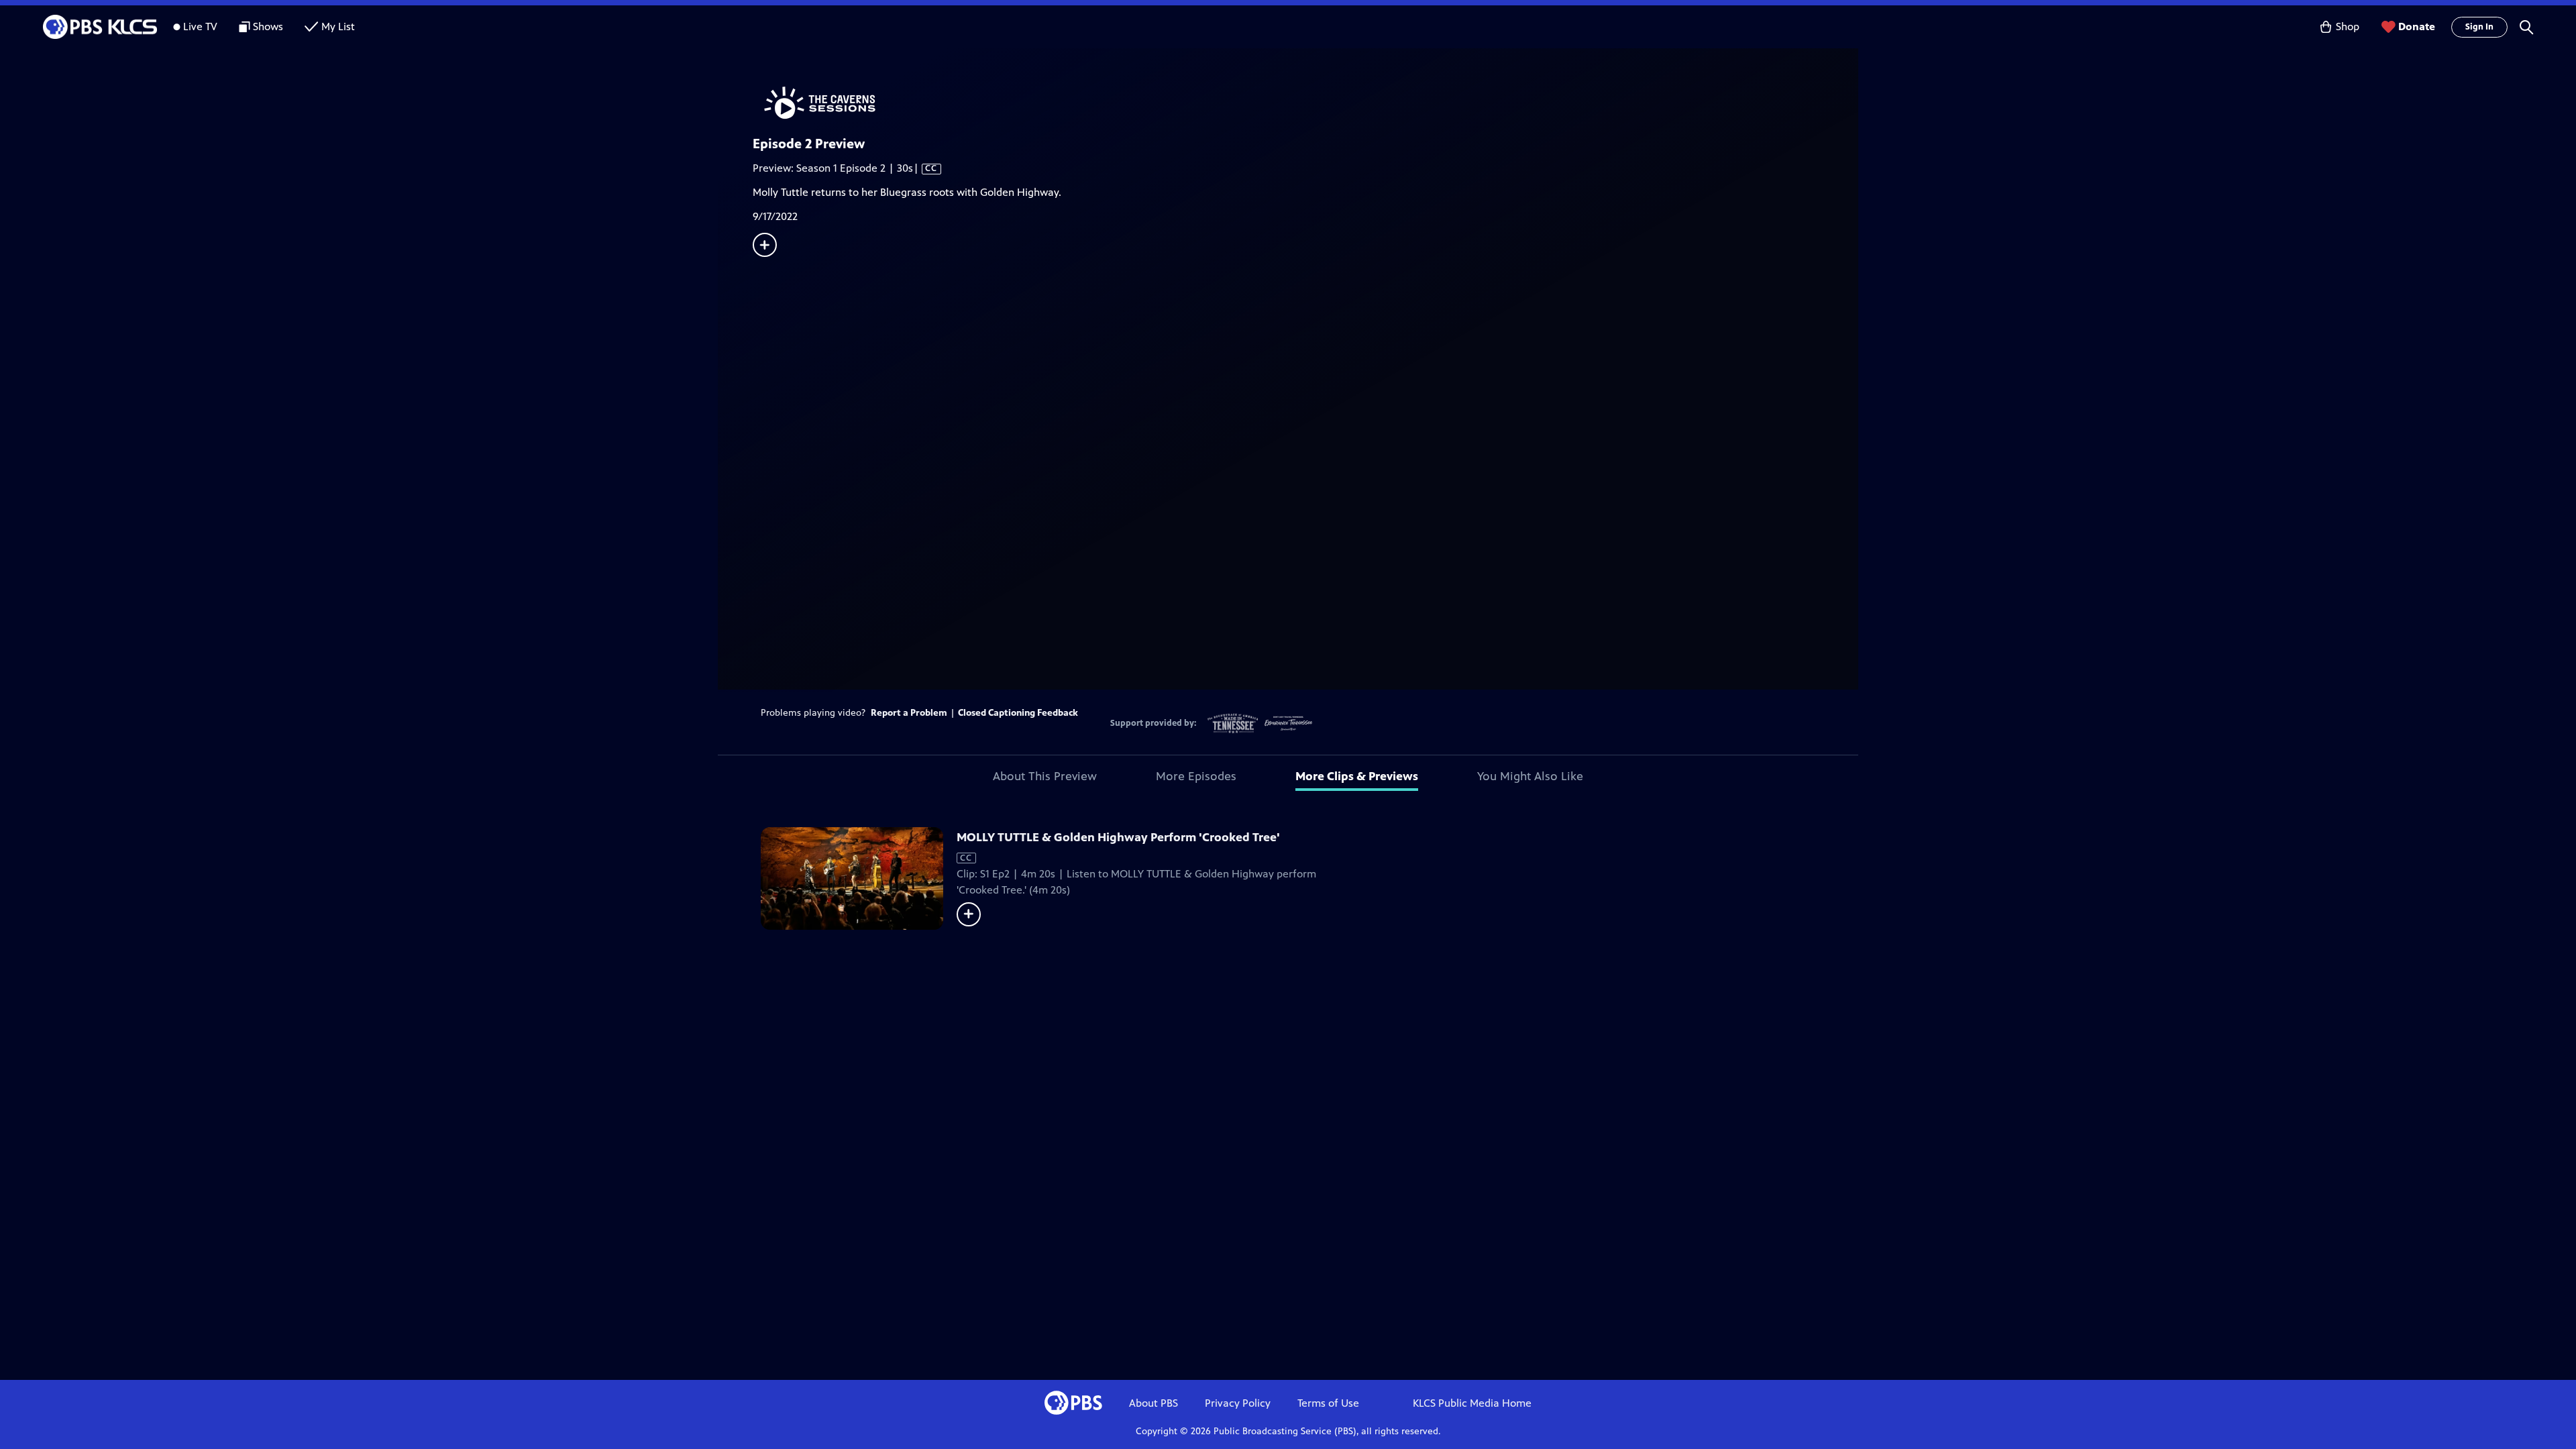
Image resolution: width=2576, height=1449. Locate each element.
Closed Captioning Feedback (1018, 713)
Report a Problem (909, 713)
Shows (268, 26)
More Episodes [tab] (1196, 776)
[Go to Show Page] (1305, 103)
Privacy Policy (1238, 1403)
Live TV (200, 26)
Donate (2417, 26)
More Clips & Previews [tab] (1357, 776)
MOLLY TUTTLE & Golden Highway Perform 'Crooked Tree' (1118, 837)
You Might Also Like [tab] (1530, 776)
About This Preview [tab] (1045, 776)
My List (338, 26)
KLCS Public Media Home (1472, 1403)
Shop (2348, 26)
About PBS (1153, 1403)
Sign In (2479, 27)
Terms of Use (1328, 1403)
